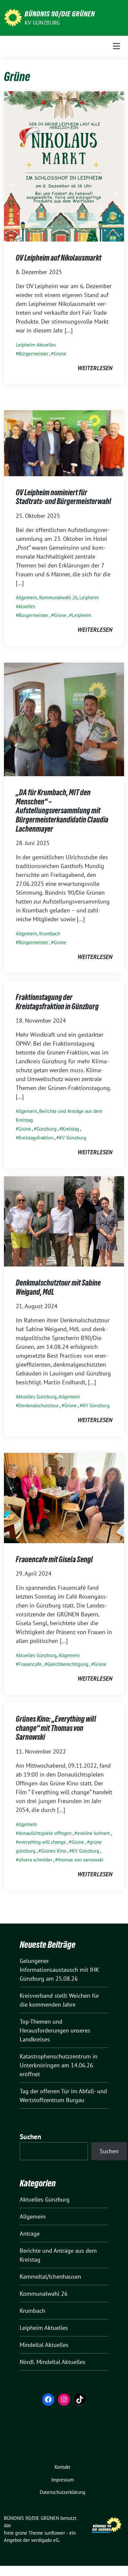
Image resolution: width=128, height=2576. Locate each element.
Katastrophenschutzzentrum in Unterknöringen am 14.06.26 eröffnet (59, 2065)
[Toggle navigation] (117, 46)
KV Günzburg (42, 23)
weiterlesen (95, 368)
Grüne (60, 354)
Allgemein (26, 597)
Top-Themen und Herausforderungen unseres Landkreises (55, 2030)
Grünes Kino (54, 1851)
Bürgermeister (33, 354)
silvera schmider (35, 1860)
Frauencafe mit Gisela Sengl (54, 1559)
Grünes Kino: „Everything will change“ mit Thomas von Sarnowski (56, 1728)
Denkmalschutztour (39, 1405)
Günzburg (46, 1129)
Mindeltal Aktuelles (44, 2345)
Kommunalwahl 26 (58, 597)
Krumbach (50, 934)
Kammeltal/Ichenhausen (50, 2277)
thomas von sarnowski (81, 1860)
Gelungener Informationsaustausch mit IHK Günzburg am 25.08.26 (59, 1970)
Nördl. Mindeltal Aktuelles (53, 2362)
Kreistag (71, 1129)
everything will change (42, 1842)
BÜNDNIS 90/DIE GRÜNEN (60, 14)
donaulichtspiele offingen (45, 1833)
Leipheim (82, 615)
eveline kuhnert (94, 1833)
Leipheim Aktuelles (36, 345)
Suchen (31, 2137)
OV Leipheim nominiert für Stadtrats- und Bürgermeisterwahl (64, 497)
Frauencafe (30, 1664)
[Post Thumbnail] (64, 166)
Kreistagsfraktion (36, 1138)
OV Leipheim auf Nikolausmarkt (59, 258)
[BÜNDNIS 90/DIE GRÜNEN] (13, 17)
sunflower (55, 2533)
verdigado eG (45, 2540)
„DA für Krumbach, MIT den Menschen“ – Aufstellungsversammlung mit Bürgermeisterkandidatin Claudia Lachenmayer (62, 810)
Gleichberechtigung (68, 1664)
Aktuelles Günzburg (36, 1397)
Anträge (30, 2234)
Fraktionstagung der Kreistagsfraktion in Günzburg (57, 1002)
